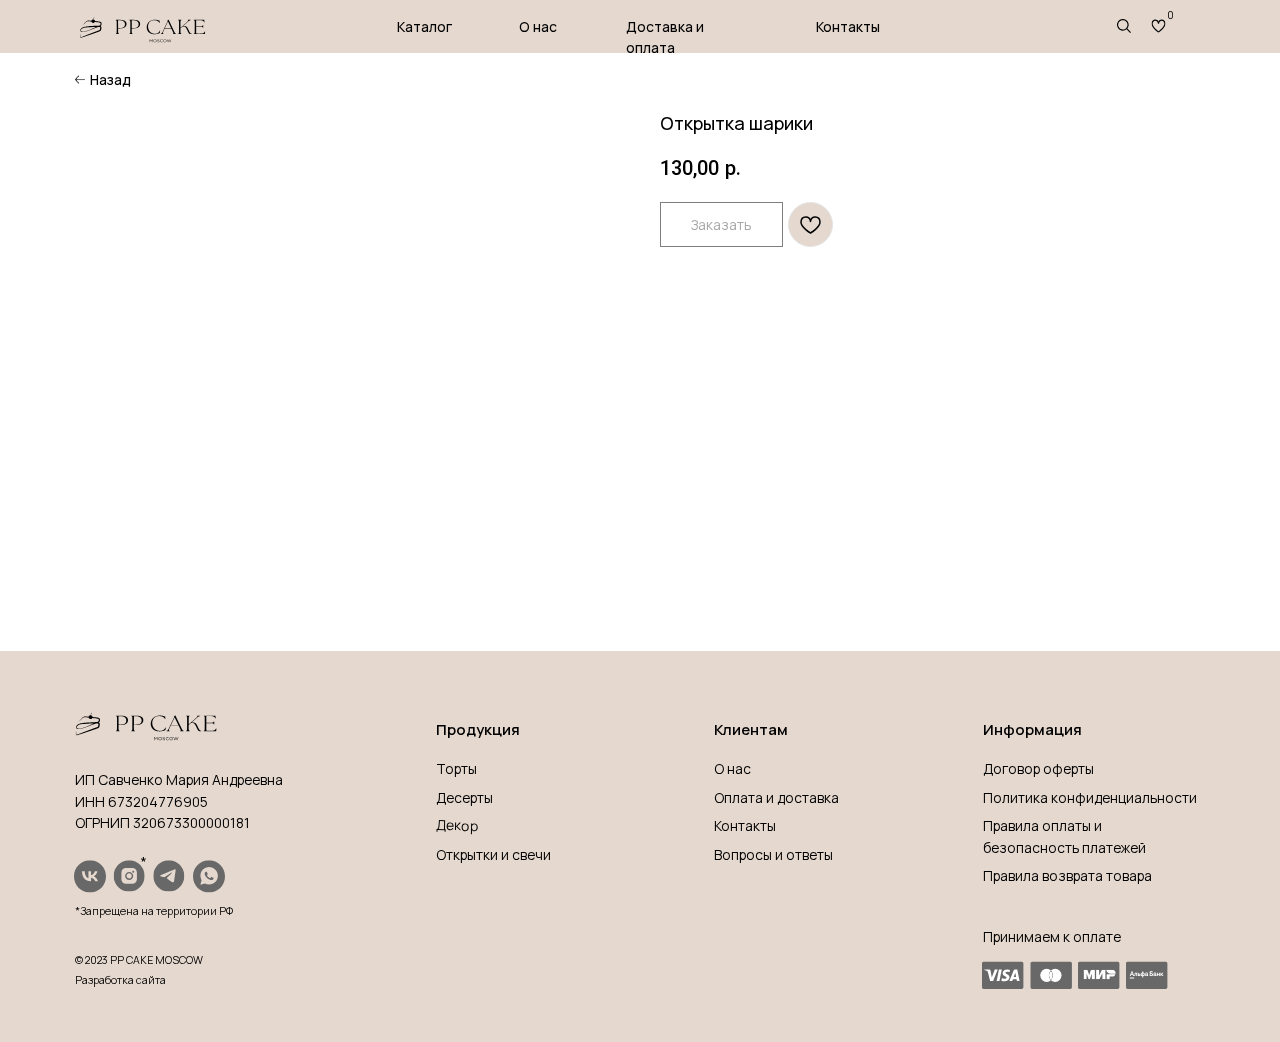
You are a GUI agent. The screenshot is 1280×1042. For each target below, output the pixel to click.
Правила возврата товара (1067, 875)
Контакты (848, 26)
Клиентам (751, 729)
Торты (456, 768)
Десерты (464, 797)
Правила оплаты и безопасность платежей (1064, 836)
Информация (1032, 729)
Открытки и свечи (493, 854)
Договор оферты (1038, 768)
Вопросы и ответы (773, 854)
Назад (110, 79)
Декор (456, 825)
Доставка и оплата (665, 37)
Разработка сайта (120, 980)
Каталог (424, 26)
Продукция (478, 729)
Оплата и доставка (776, 797)
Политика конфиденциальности (1090, 797)
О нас (538, 26)
